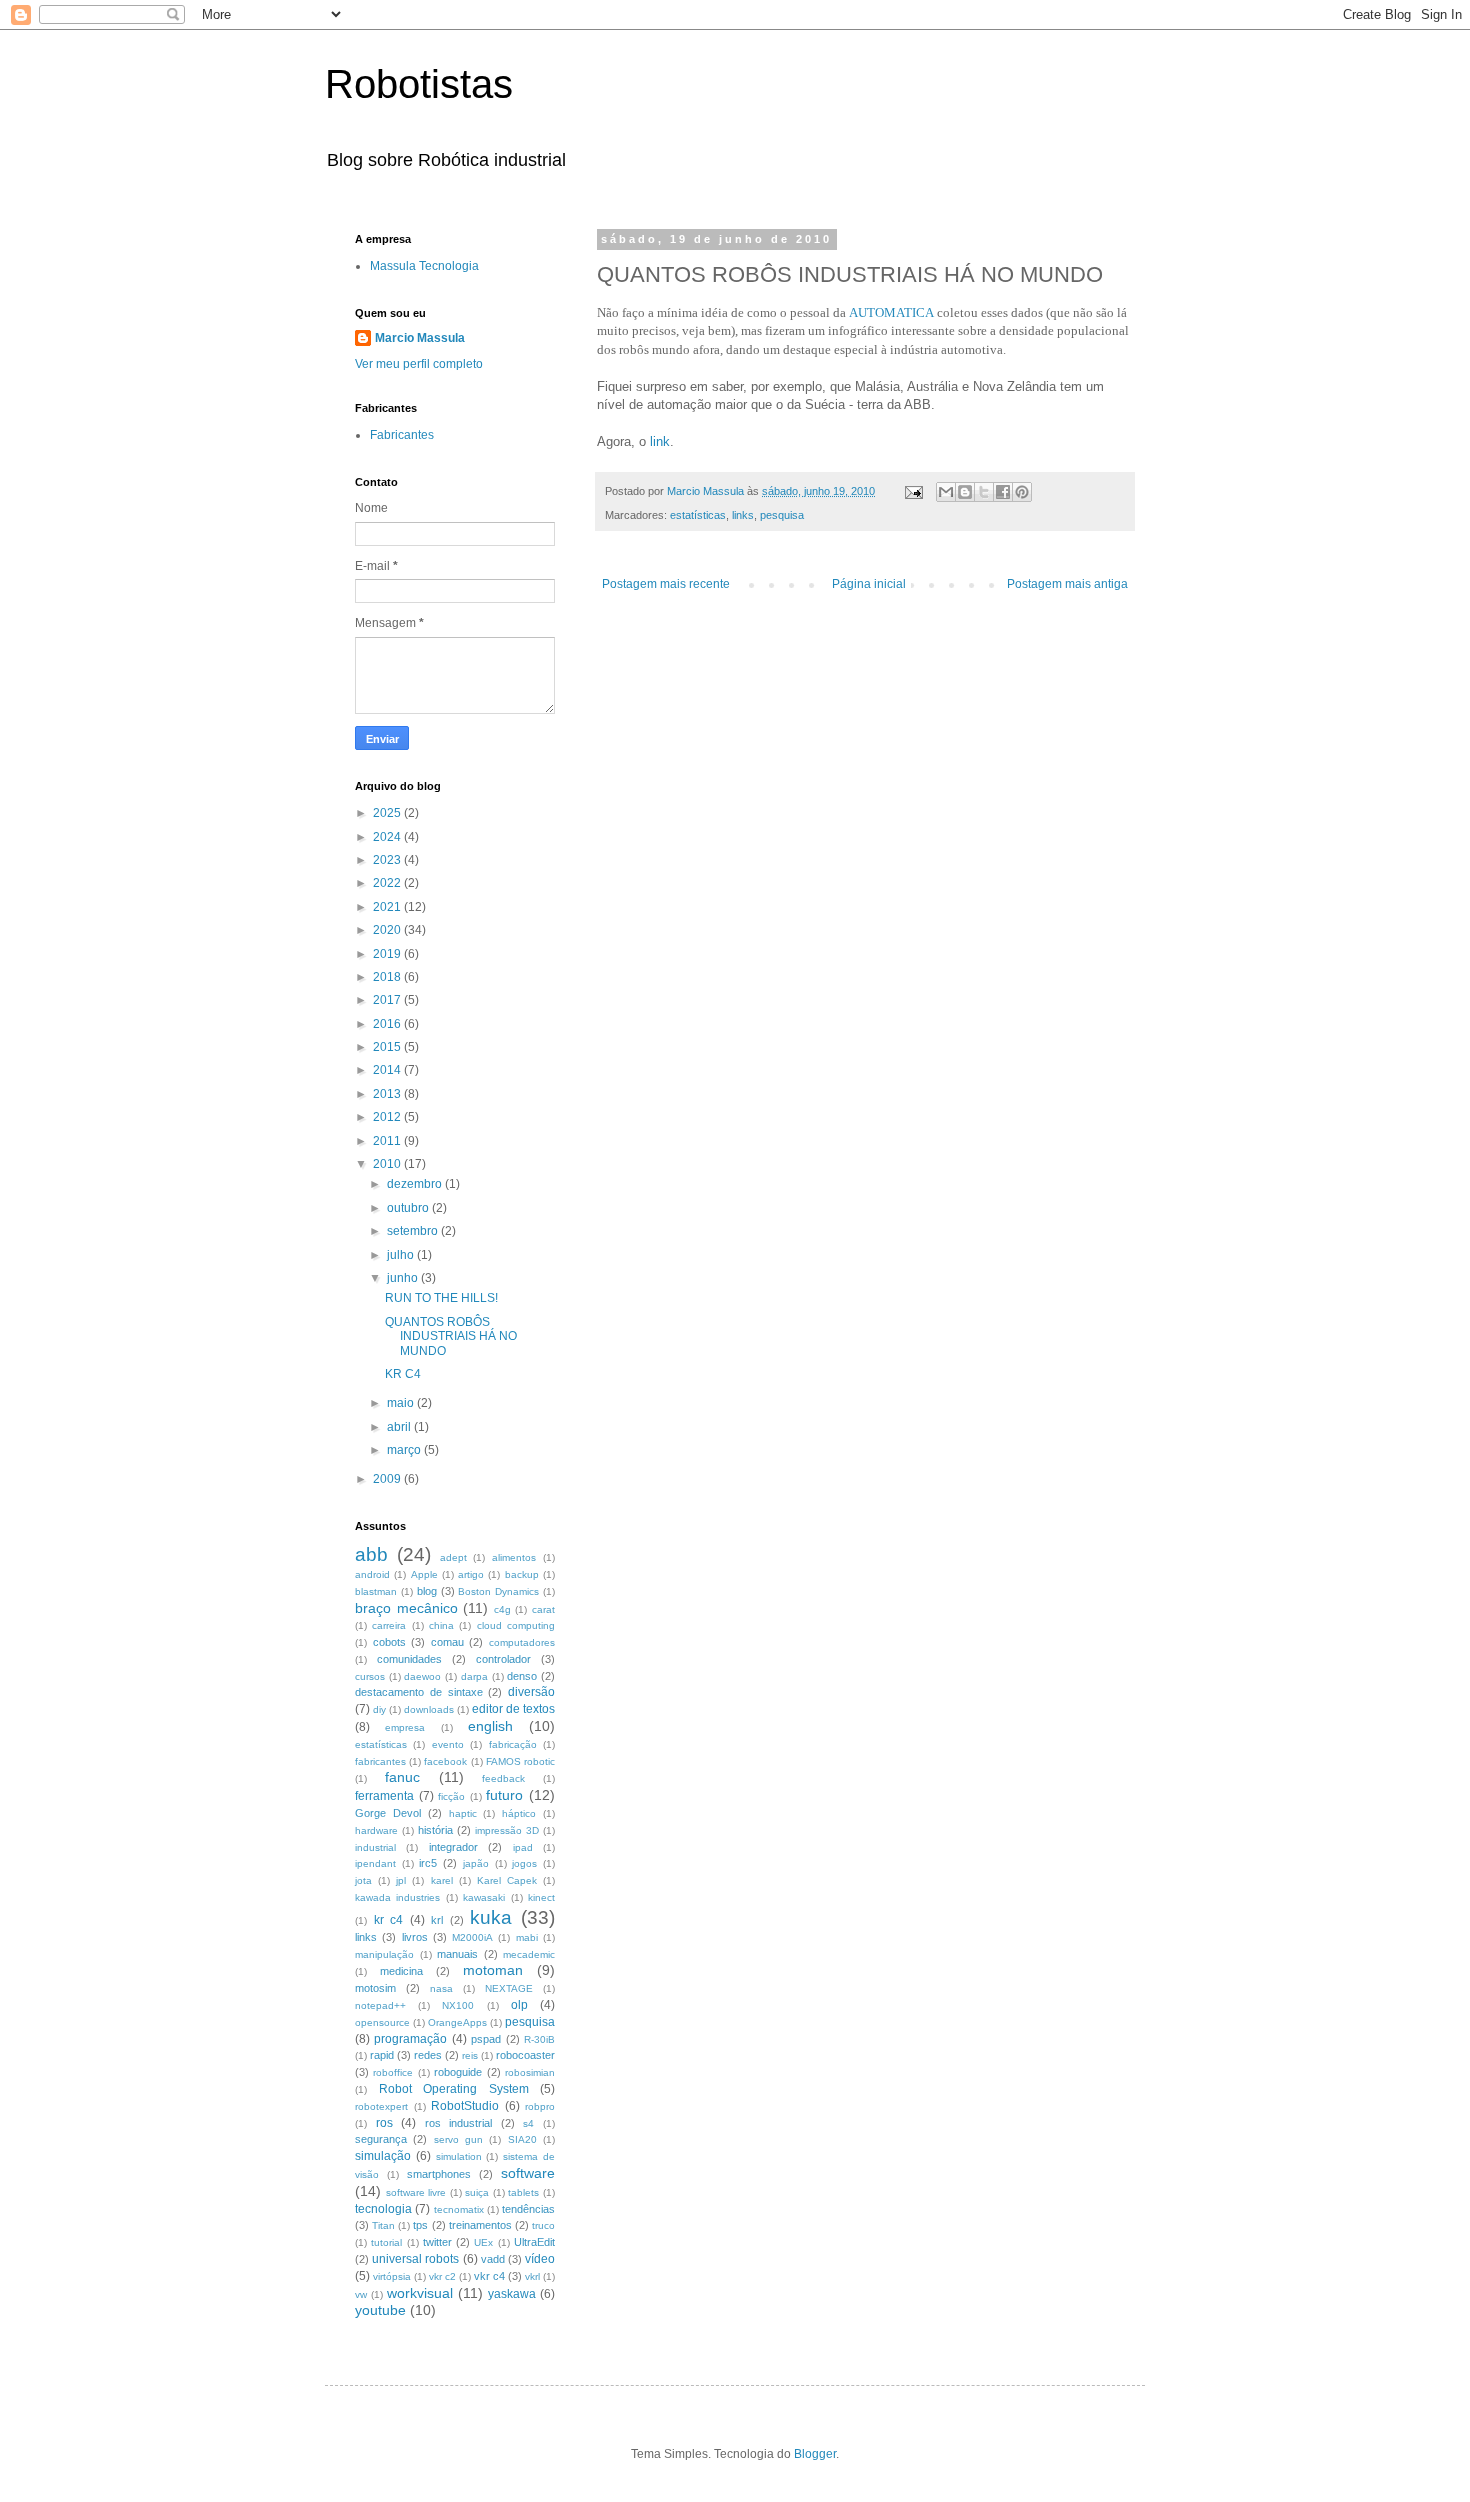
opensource (382, 2022)
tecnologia (383, 2209)
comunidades (409, 1659)
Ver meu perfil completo (419, 364)
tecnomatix (459, 2209)
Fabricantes (402, 435)
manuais (457, 1954)
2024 (388, 837)
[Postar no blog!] (965, 492)
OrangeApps (457, 2022)
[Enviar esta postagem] (913, 491)
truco (543, 2225)
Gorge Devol (388, 1813)
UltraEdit (534, 2242)
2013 (388, 1094)
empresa (405, 1727)
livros (415, 1937)
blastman (376, 1591)
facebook (445, 1761)
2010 (388, 1164)
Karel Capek (507, 1880)
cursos (370, 1676)
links (743, 515)
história (435, 1830)
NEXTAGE (509, 1988)
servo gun (458, 2139)
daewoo (422, 1676)
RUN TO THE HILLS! (441, 1298)
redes (428, 2055)
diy (379, 1709)
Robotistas (419, 84)
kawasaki (484, 1897)
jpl (401, 1880)
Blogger (815, 2454)
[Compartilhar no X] (984, 492)
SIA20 (522, 2139)
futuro (504, 1795)
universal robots (415, 2259)
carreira (389, 1625)
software (528, 2173)
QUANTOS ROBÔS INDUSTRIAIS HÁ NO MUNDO (451, 1336)
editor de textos (513, 1709)
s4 (528, 2123)
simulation (459, 2156)
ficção (451, 1796)
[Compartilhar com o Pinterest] (1022, 492)
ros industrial (459, 2123)
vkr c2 (442, 2276)
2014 (388, 1070)
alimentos (514, 1557)
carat (543, 1609)
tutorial (386, 2242)
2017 (388, 1000)
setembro (414, 1231)
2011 (388, 1141)
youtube (380, 2310)
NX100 (458, 2005)
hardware (376, 1830)
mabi (527, 1937)
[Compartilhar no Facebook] (1003, 492)
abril (400, 1427)
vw (361, 2294)
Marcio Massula (420, 338)
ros (384, 2123)
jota (363, 1880)
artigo (471, 1574)
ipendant (375, 1863)
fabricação (513, 1744)
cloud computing (516, 1625)
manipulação (384, 1954)
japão (476, 1863)
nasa (441, 1988)
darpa (474, 1676)
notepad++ (380, 2005)
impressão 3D (507, 1830)
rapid (382, 2055)
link (660, 441)
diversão (531, 1692)
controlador (503, 1659)
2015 (388, 1047)
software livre (416, 2192)
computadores (522, 1642)
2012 (388, 1117)
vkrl (532, 2276)
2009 (388, 1479)
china (441, 1625)
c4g (502, 1609)
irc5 (428, 1863)
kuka (491, 1917)
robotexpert (381, 2106)
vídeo (540, 2259)
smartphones (439, 2174)
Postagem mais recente (666, 584)
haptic (463, 1813)
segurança (381, 2139)
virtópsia (392, 2276)
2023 (388, 860)
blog (427, 1591)
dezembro (416, 1184)
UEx (483, 2242)
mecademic (529, 1954)
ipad (523, 1847)
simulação (383, 2156)
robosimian (530, 2072)
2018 (388, 977)
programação (410, 2039)
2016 (388, 1024)
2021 (388, 907)
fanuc (402, 1777)
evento (448, 1744)
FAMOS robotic (520, 1761)
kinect (541, 1897)
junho (404, 1278)
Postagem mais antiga (1067, 584)
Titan (383, 2225)
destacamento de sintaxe (419, 1692)
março (405, 1450)
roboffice (393, 2072)
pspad (486, 2039)
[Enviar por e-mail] (946, 492)
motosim (375, 1988)
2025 (388, 813)
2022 (388, 883)
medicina (401, 1971)
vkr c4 (489, 2276)
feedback (503, 1778)
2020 (388, 930)
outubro (409, 1208)
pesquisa (782, 515)
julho (402, 1255)
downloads (429, 1709)
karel (442, 1880)
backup (522, 1574)
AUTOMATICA (891, 312)
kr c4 (389, 1920)
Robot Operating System (454, 2089)
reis (470, 2055)
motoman (493, 1970)
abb (371, 1554)
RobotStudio (465, 2106)
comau (447, 1642)
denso (522, 1676)
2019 (388, 954)
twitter (437, 2242)
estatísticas (698, 515)
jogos (524, 1863)
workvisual (420, 2293)
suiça (477, 2192)
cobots (389, 1642)
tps (420, 2225)
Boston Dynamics (498, 1591)
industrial (375, 1847)
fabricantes (380, 1761)
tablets (523, 2192)
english (490, 1726)
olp (519, 2005)
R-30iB (539, 2039)
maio (402, 1403)
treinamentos (480, 2225)
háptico (519, 1813)
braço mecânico (406, 1608)
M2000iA (472, 1937)
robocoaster (525, 2055)
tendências (528, 2209)
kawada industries (397, 1897)
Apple (424, 1574)
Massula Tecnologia (424, 266)
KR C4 (403, 1374)
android (372, 1574)
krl (437, 1920)
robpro (540, 2106)
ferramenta (384, 1796)
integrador (453, 1847)
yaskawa (512, 2294)
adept (453, 1557)
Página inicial (869, 584)
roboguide (458, 2072)
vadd (493, 2259)
